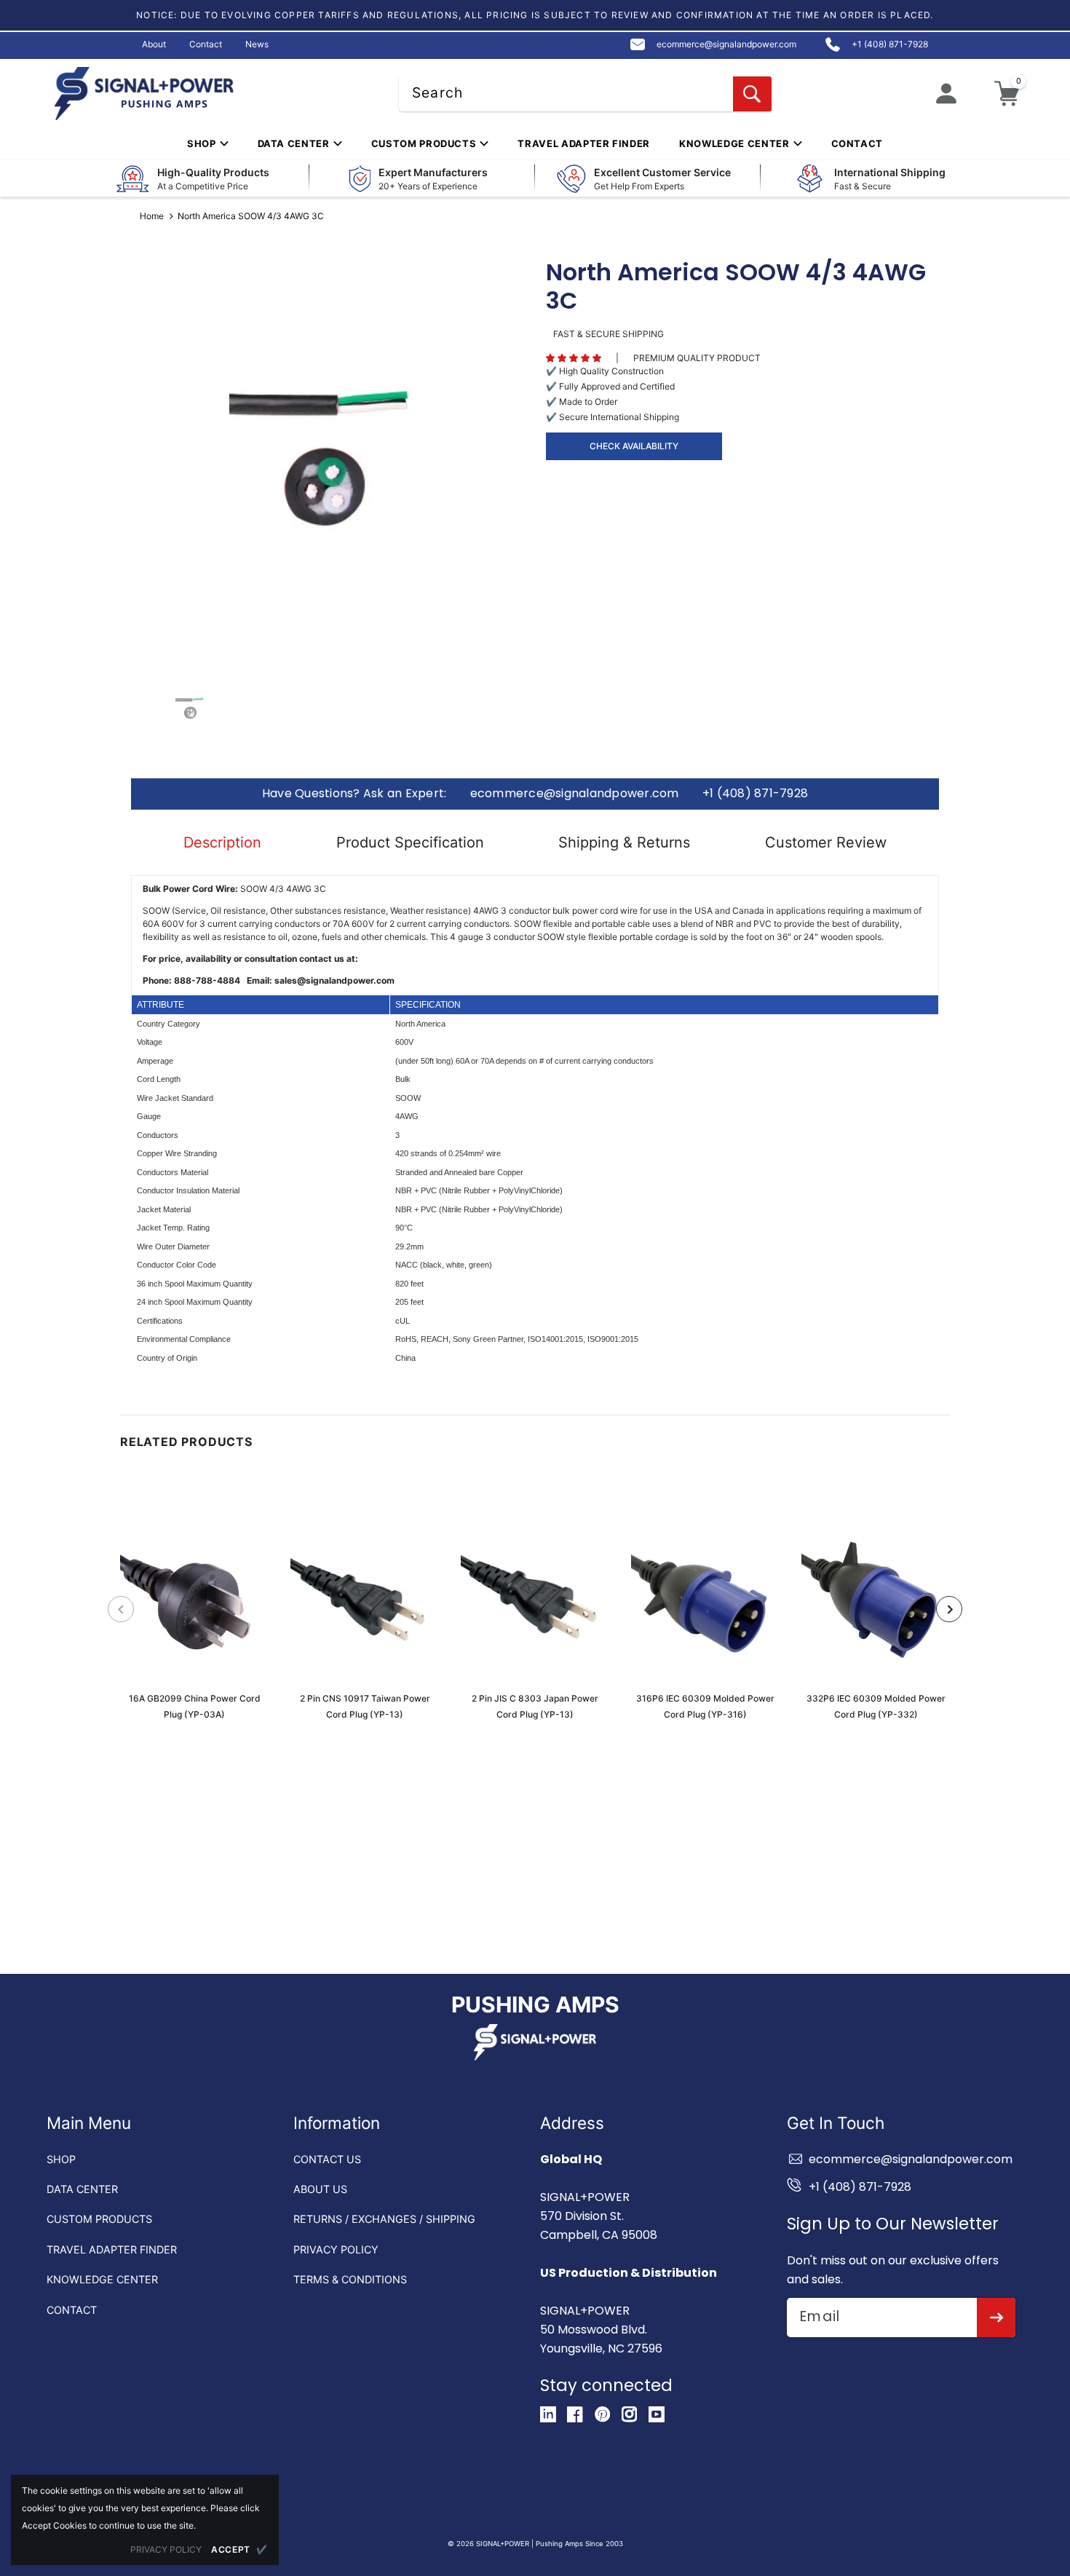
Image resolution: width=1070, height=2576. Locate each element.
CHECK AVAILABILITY (634, 446)
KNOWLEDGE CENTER (102, 2279)
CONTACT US (327, 2159)
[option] (328, 459)
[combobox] (585, 94)
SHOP (61, 2159)
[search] (752, 94)
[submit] (996, 2318)
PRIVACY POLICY (336, 2249)
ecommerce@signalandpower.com (575, 794)
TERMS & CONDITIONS (350, 2279)
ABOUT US (320, 2189)
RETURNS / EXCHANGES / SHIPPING (384, 2219)
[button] (574, 358)
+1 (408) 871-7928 (755, 794)
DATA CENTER (82, 2189)
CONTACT (72, 2310)
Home (152, 216)
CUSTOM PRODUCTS (99, 2219)
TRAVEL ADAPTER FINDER (112, 2249)
